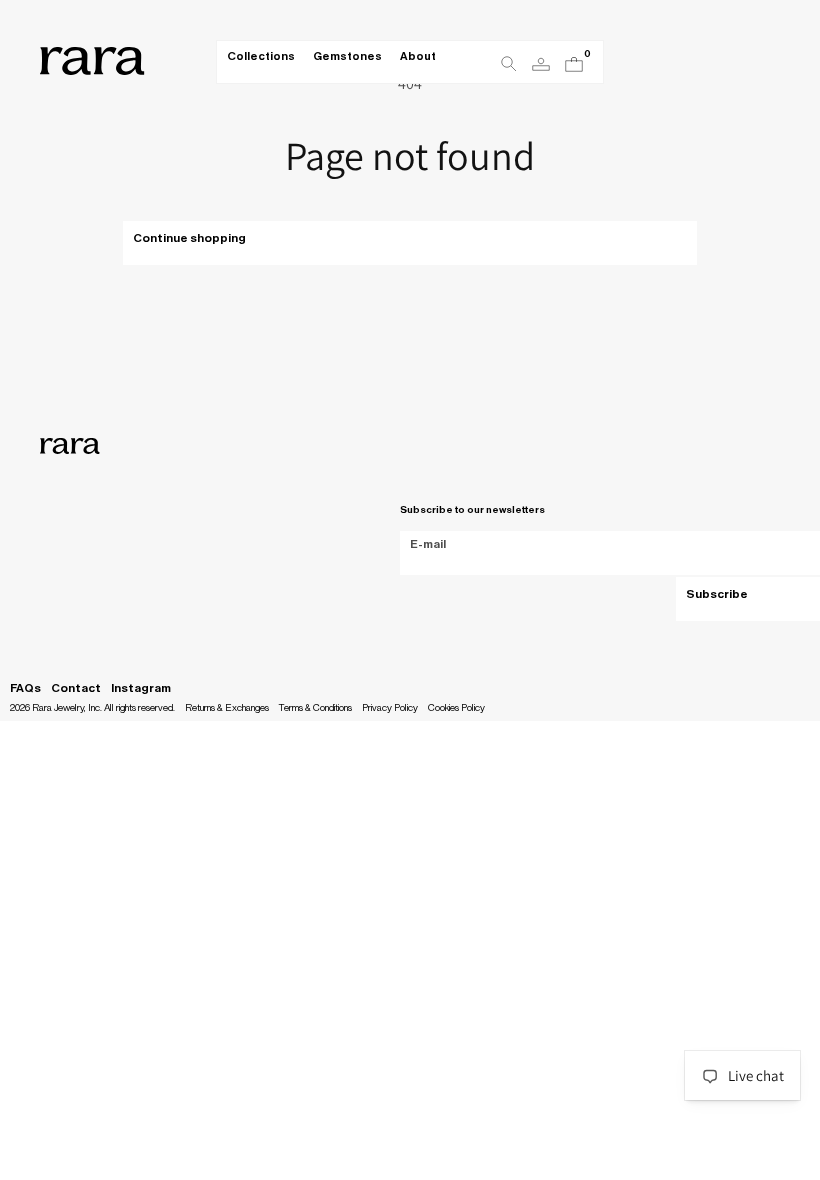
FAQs (25, 688)
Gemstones (347, 56)
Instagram (141, 688)
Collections (261, 56)
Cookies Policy (456, 708)
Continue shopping (189, 238)
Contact (76, 688)
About (418, 56)
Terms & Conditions (315, 708)
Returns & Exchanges (227, 708)
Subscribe (717, 594)
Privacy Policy (390, 708)
